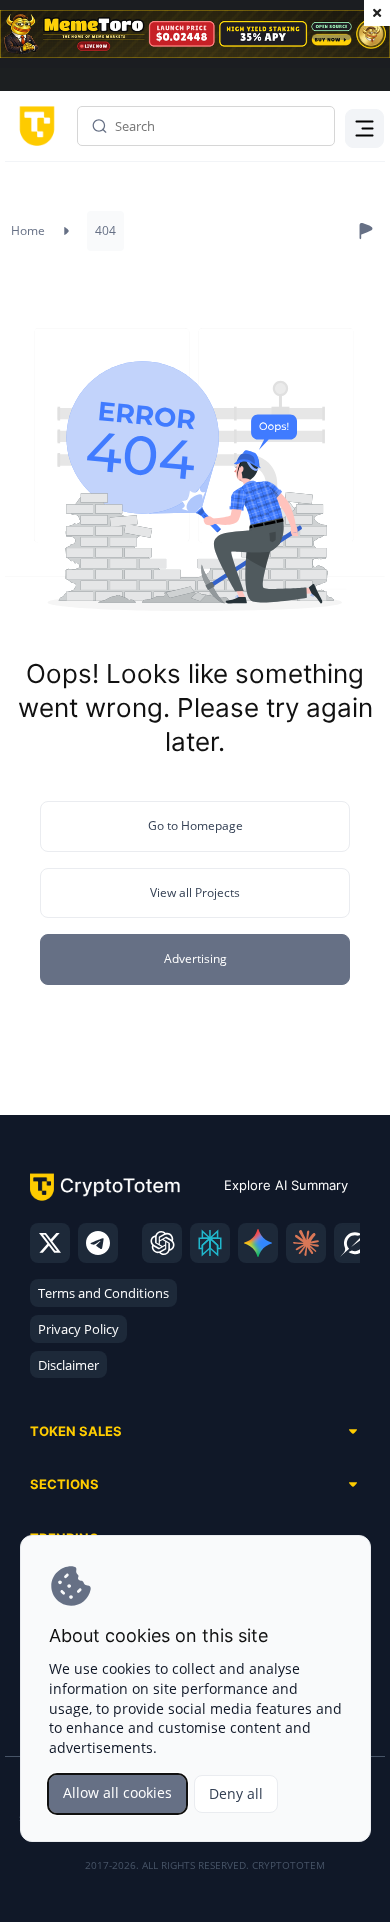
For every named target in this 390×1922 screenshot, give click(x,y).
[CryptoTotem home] (33, 126)
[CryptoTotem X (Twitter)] (50, 1243)
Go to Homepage (195, 825)
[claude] (306, 1243)
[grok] (354, 1243)
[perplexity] (210, 1243)
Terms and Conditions (103, 1293)
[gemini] (258, 1243)
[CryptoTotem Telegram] (98, 1243)
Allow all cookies (117, 1792)
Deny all (236, 1793)
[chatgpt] (162, 1243)
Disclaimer (68, 1365)
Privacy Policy (78, 1329)
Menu (360, 126)
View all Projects (195, 892)
